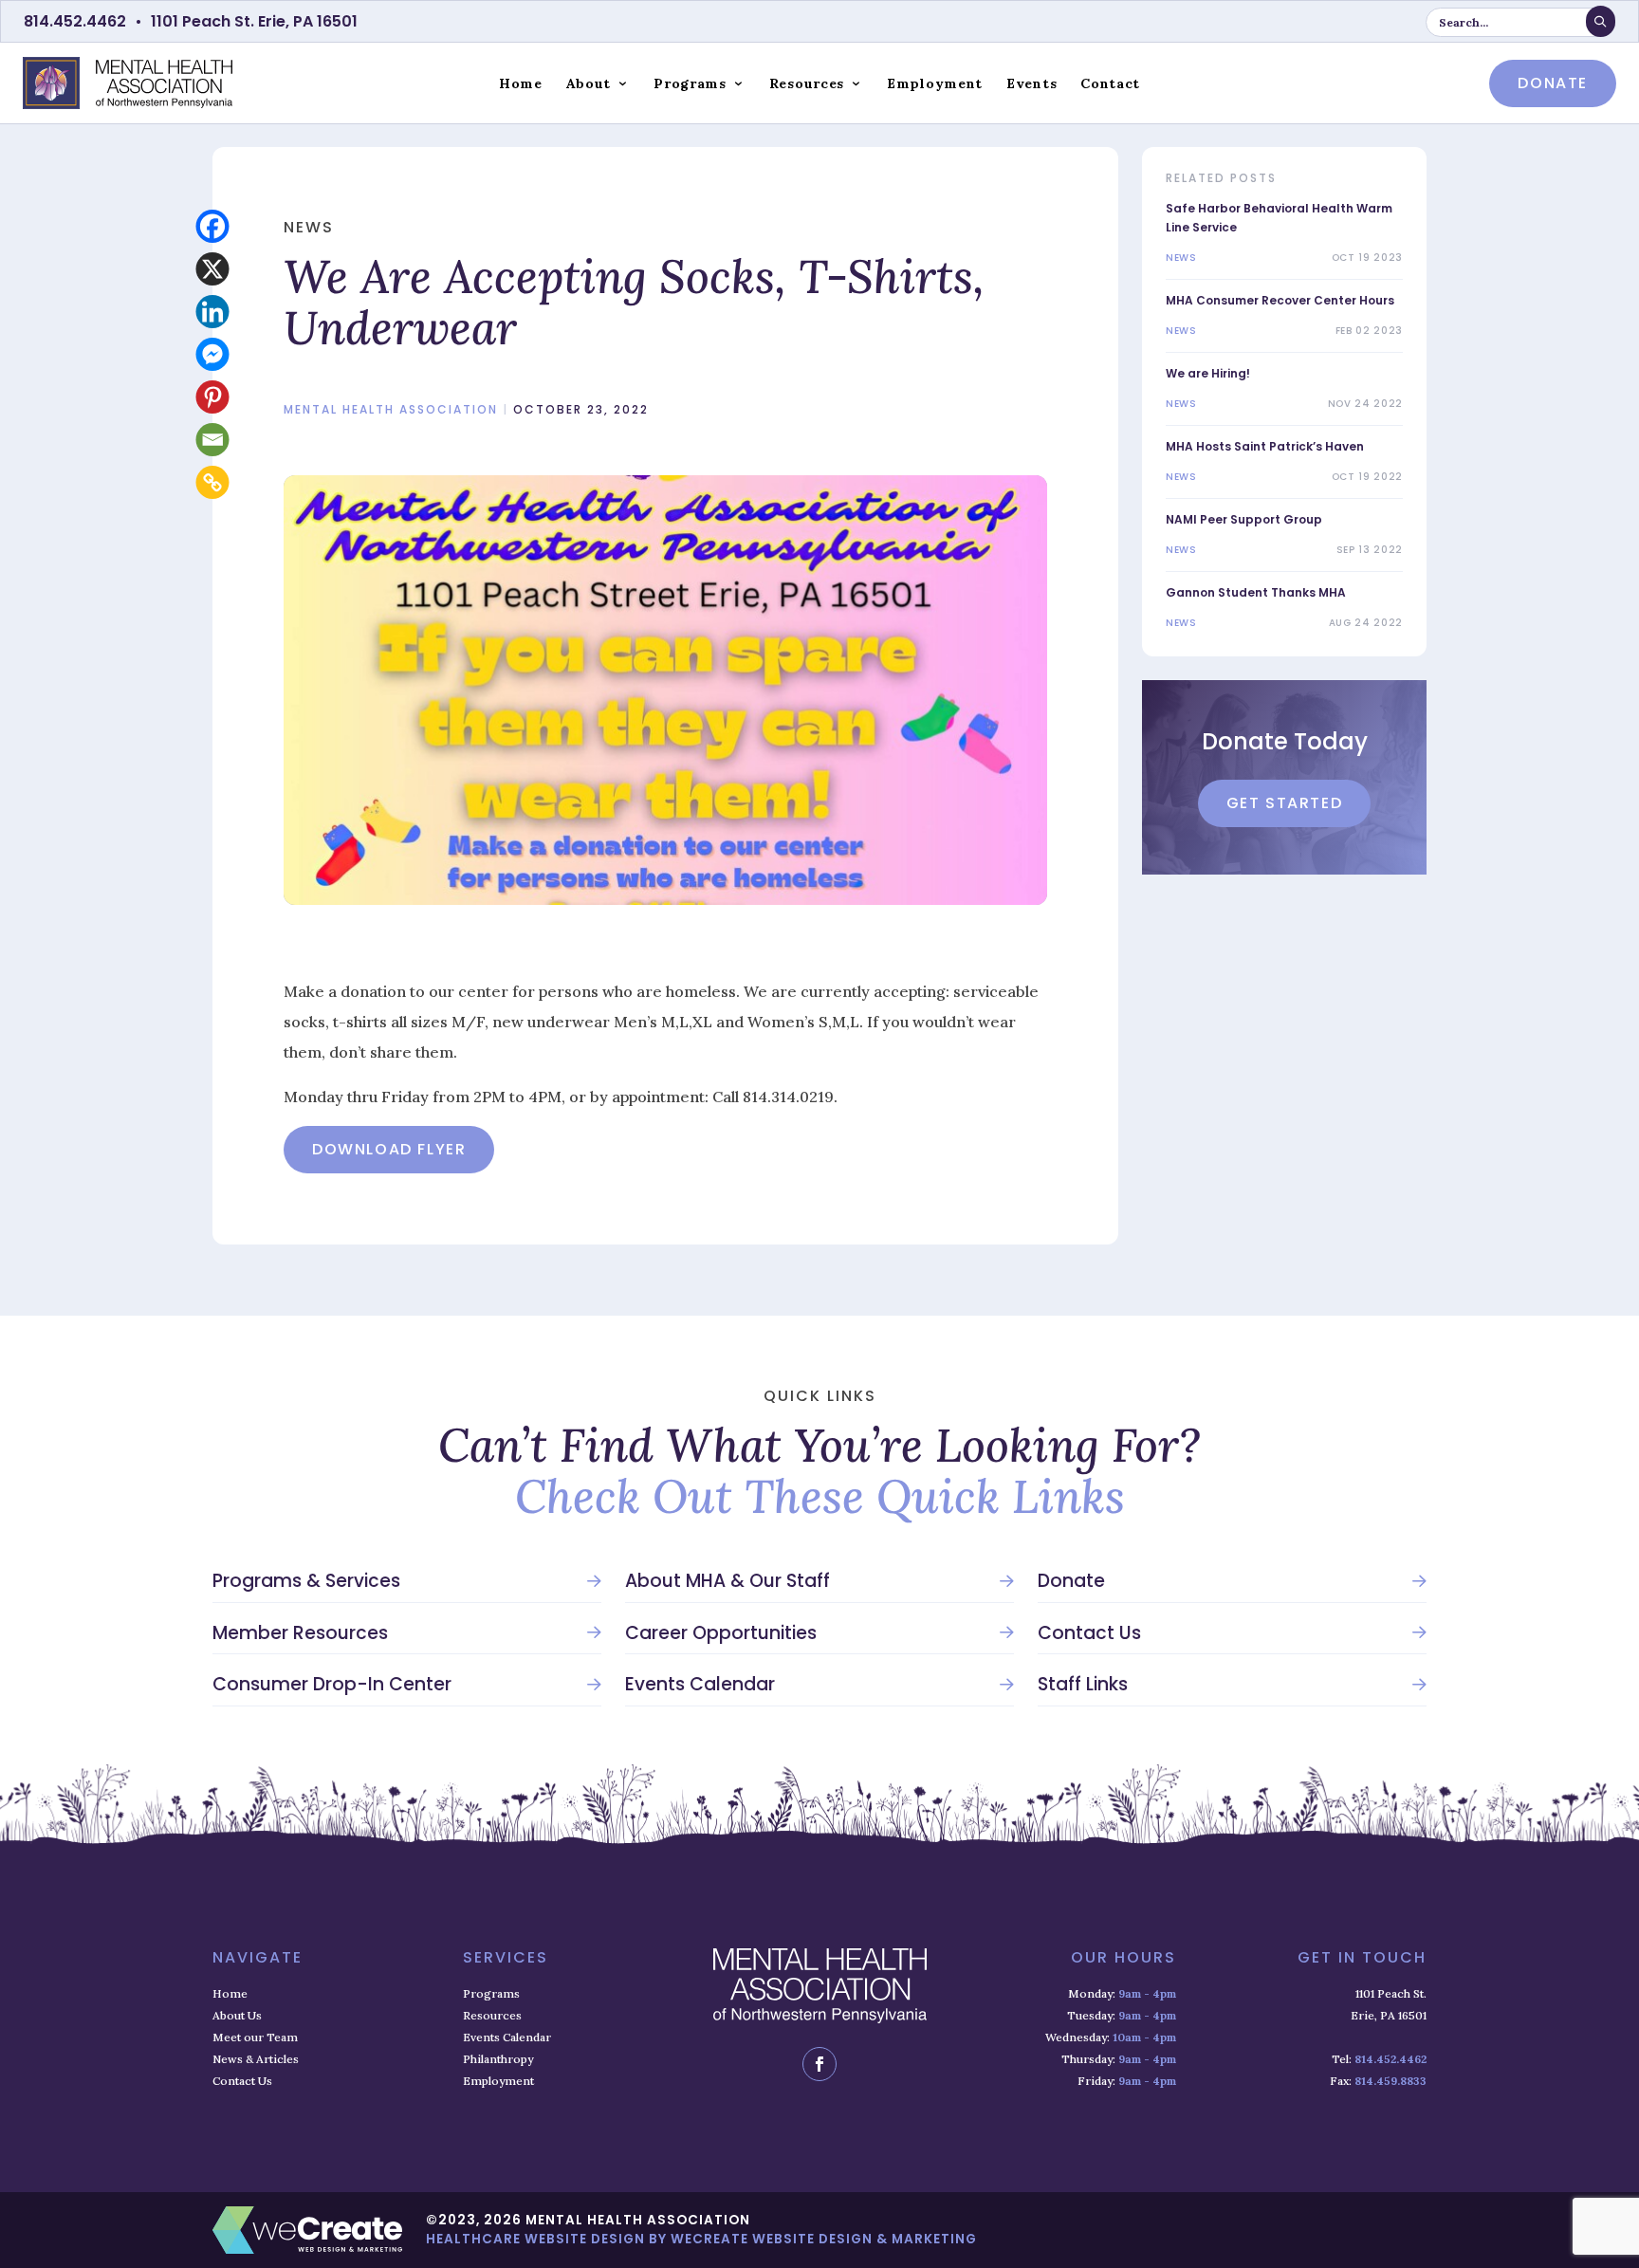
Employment (935, 83)
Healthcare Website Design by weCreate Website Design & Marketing (701, 2239)
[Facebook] (213, 226)
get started (1285, 803)
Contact (1110, 83)
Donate (1071, 1581)
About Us (237, 2015)
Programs (690, 83)
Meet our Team (255, 2037)
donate (1553, 83)
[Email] (213, 440)
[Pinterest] (213, 397)
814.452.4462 (75, 21)
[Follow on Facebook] (819, 2064)
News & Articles (256, 2059)
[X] (213, 269)
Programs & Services (306, 1581)
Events (1031, 83)
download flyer (389, 1149)
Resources (807, 83)
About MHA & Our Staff (727, 1581)
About (589, 83)
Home (521, 83)
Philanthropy (498, 2059)
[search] (1601, 21)
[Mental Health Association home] (128, 83)
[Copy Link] (213, 482)
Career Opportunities (721, 1633)
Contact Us (1089, 1633)
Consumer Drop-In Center (332, 1685)
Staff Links (1083, 1685)
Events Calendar (700, 1685)
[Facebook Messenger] (213, 354)
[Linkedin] (213, 312)
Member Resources (300, 1633)
